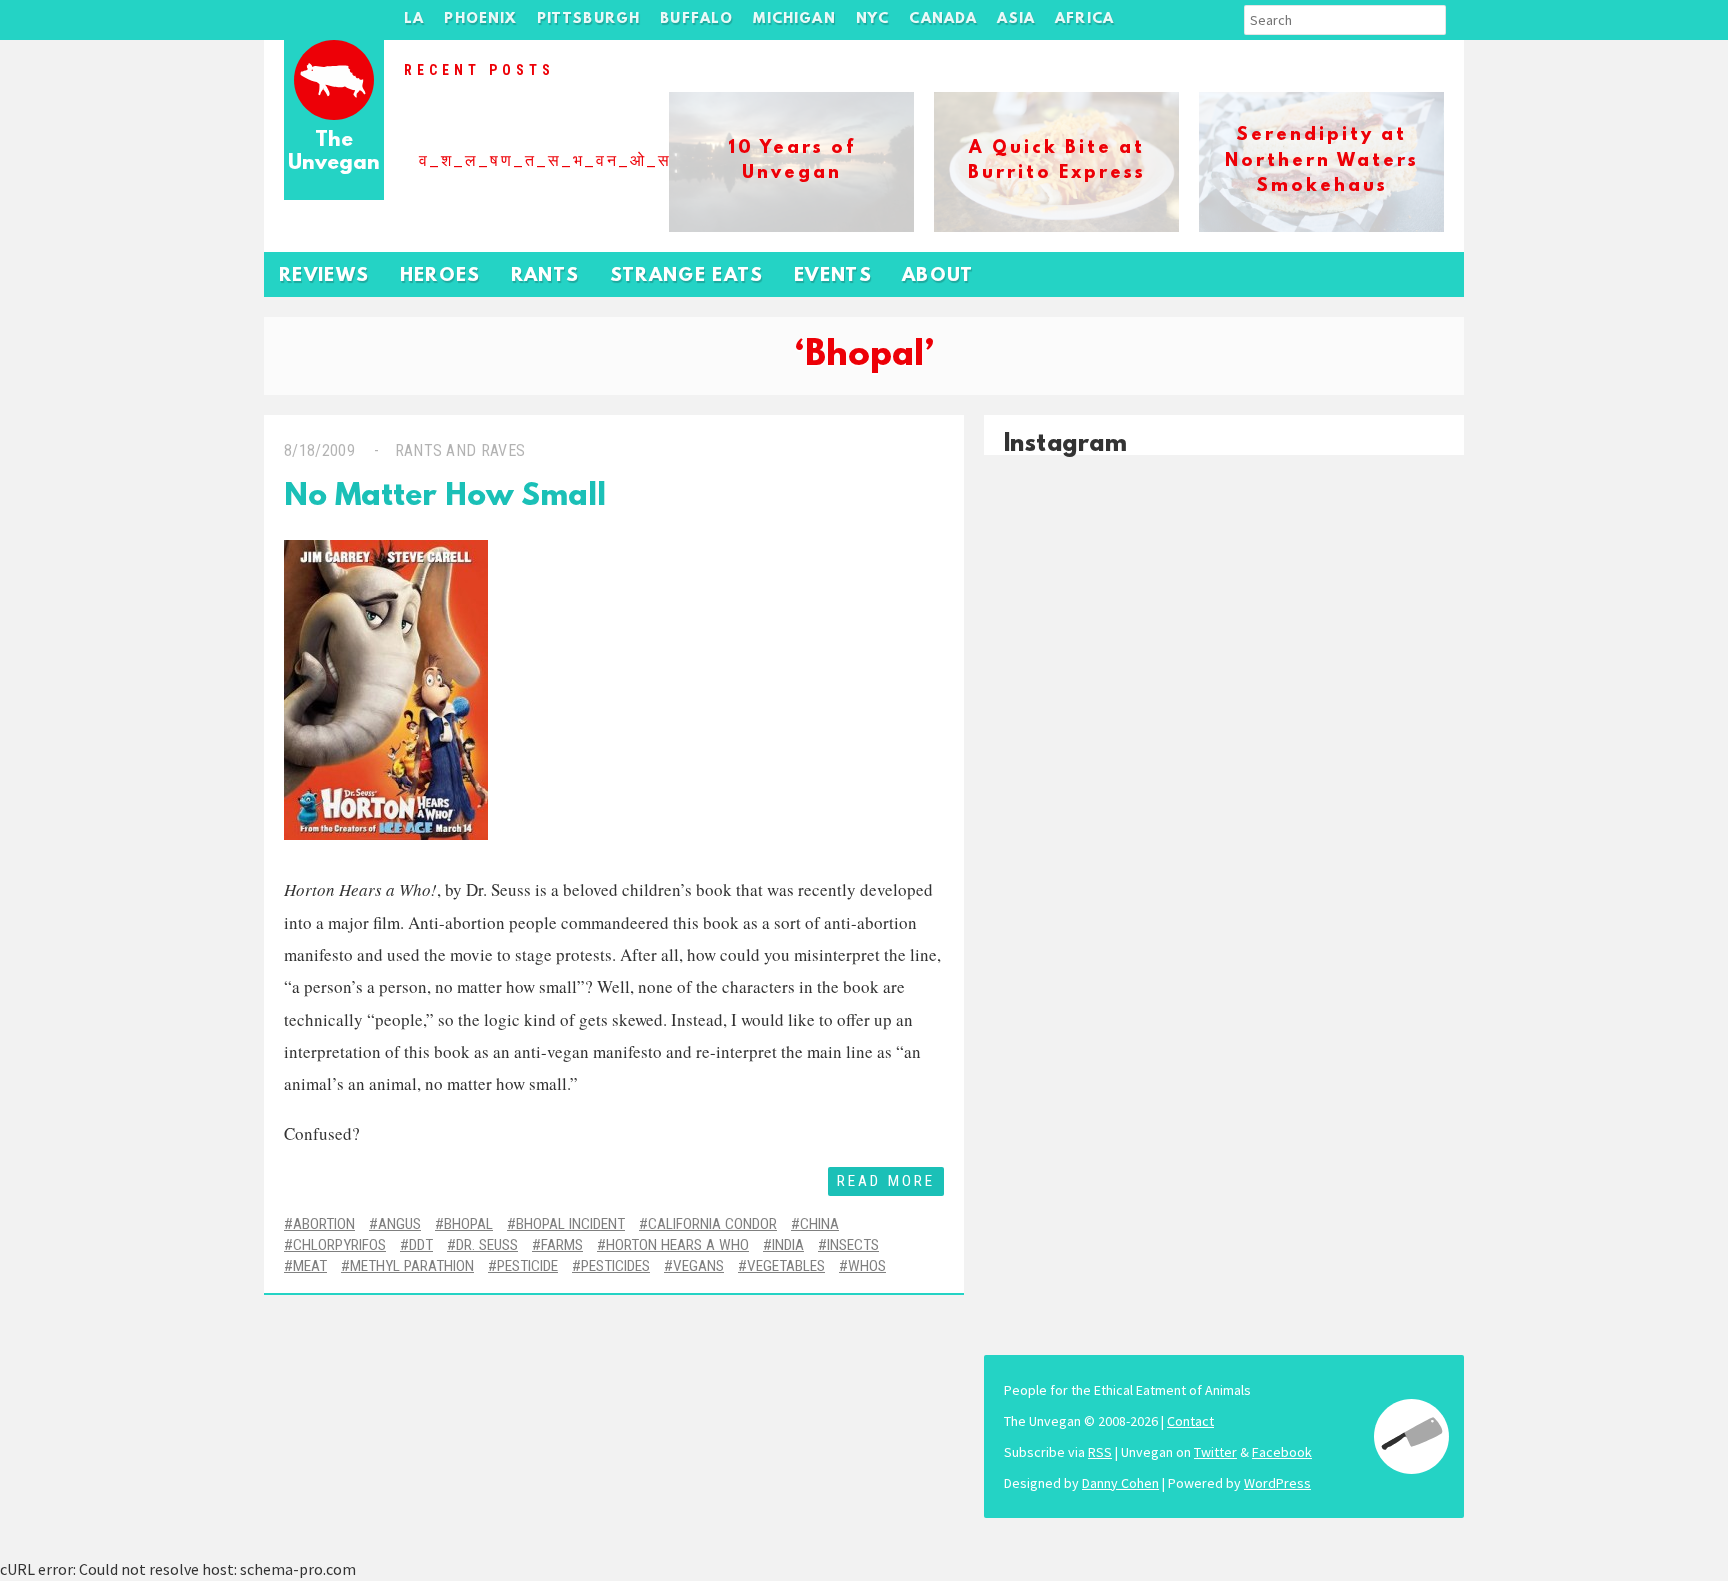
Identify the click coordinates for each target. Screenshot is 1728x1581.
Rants (545, 276)
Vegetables (786, 1266)
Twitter (1215, 1452)
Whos (867, 1266)
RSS (1100, 1452)
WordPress (1277, 1483)
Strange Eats (687, 276)
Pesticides (615, 1266)
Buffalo (696, 19)
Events (833, 276)
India (788, 1245)
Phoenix (480, 19)
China (819, 1224)
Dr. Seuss (487, 1245)
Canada (943, 19)
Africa (1084, 19)
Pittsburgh (589, 19)
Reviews (324, 276)
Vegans (698, 1266)
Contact (1190, 1421)
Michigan (794, 19)
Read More (886, 1181)
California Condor (712, 1224)
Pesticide (527, 1266)
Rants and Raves (460, 450)
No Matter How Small (445, 497)
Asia (1016, 19)
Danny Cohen (1120, 1483)
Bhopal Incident (570, 1224)
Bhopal (468, 1224)
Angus (399, 1224)
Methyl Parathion (412, 1266)
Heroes (440, 276)
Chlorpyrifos (339, 1245)
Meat (310, 1266)
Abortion (324, 1224)
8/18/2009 (319, 450)
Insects (853, 1245)
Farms (562, 1245)
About (938, 276)
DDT (421, 1245)
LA (414, 19)
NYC (873, 19)
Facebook (1282, 1452)
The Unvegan (334, 152)
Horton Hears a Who (677, 1245)
